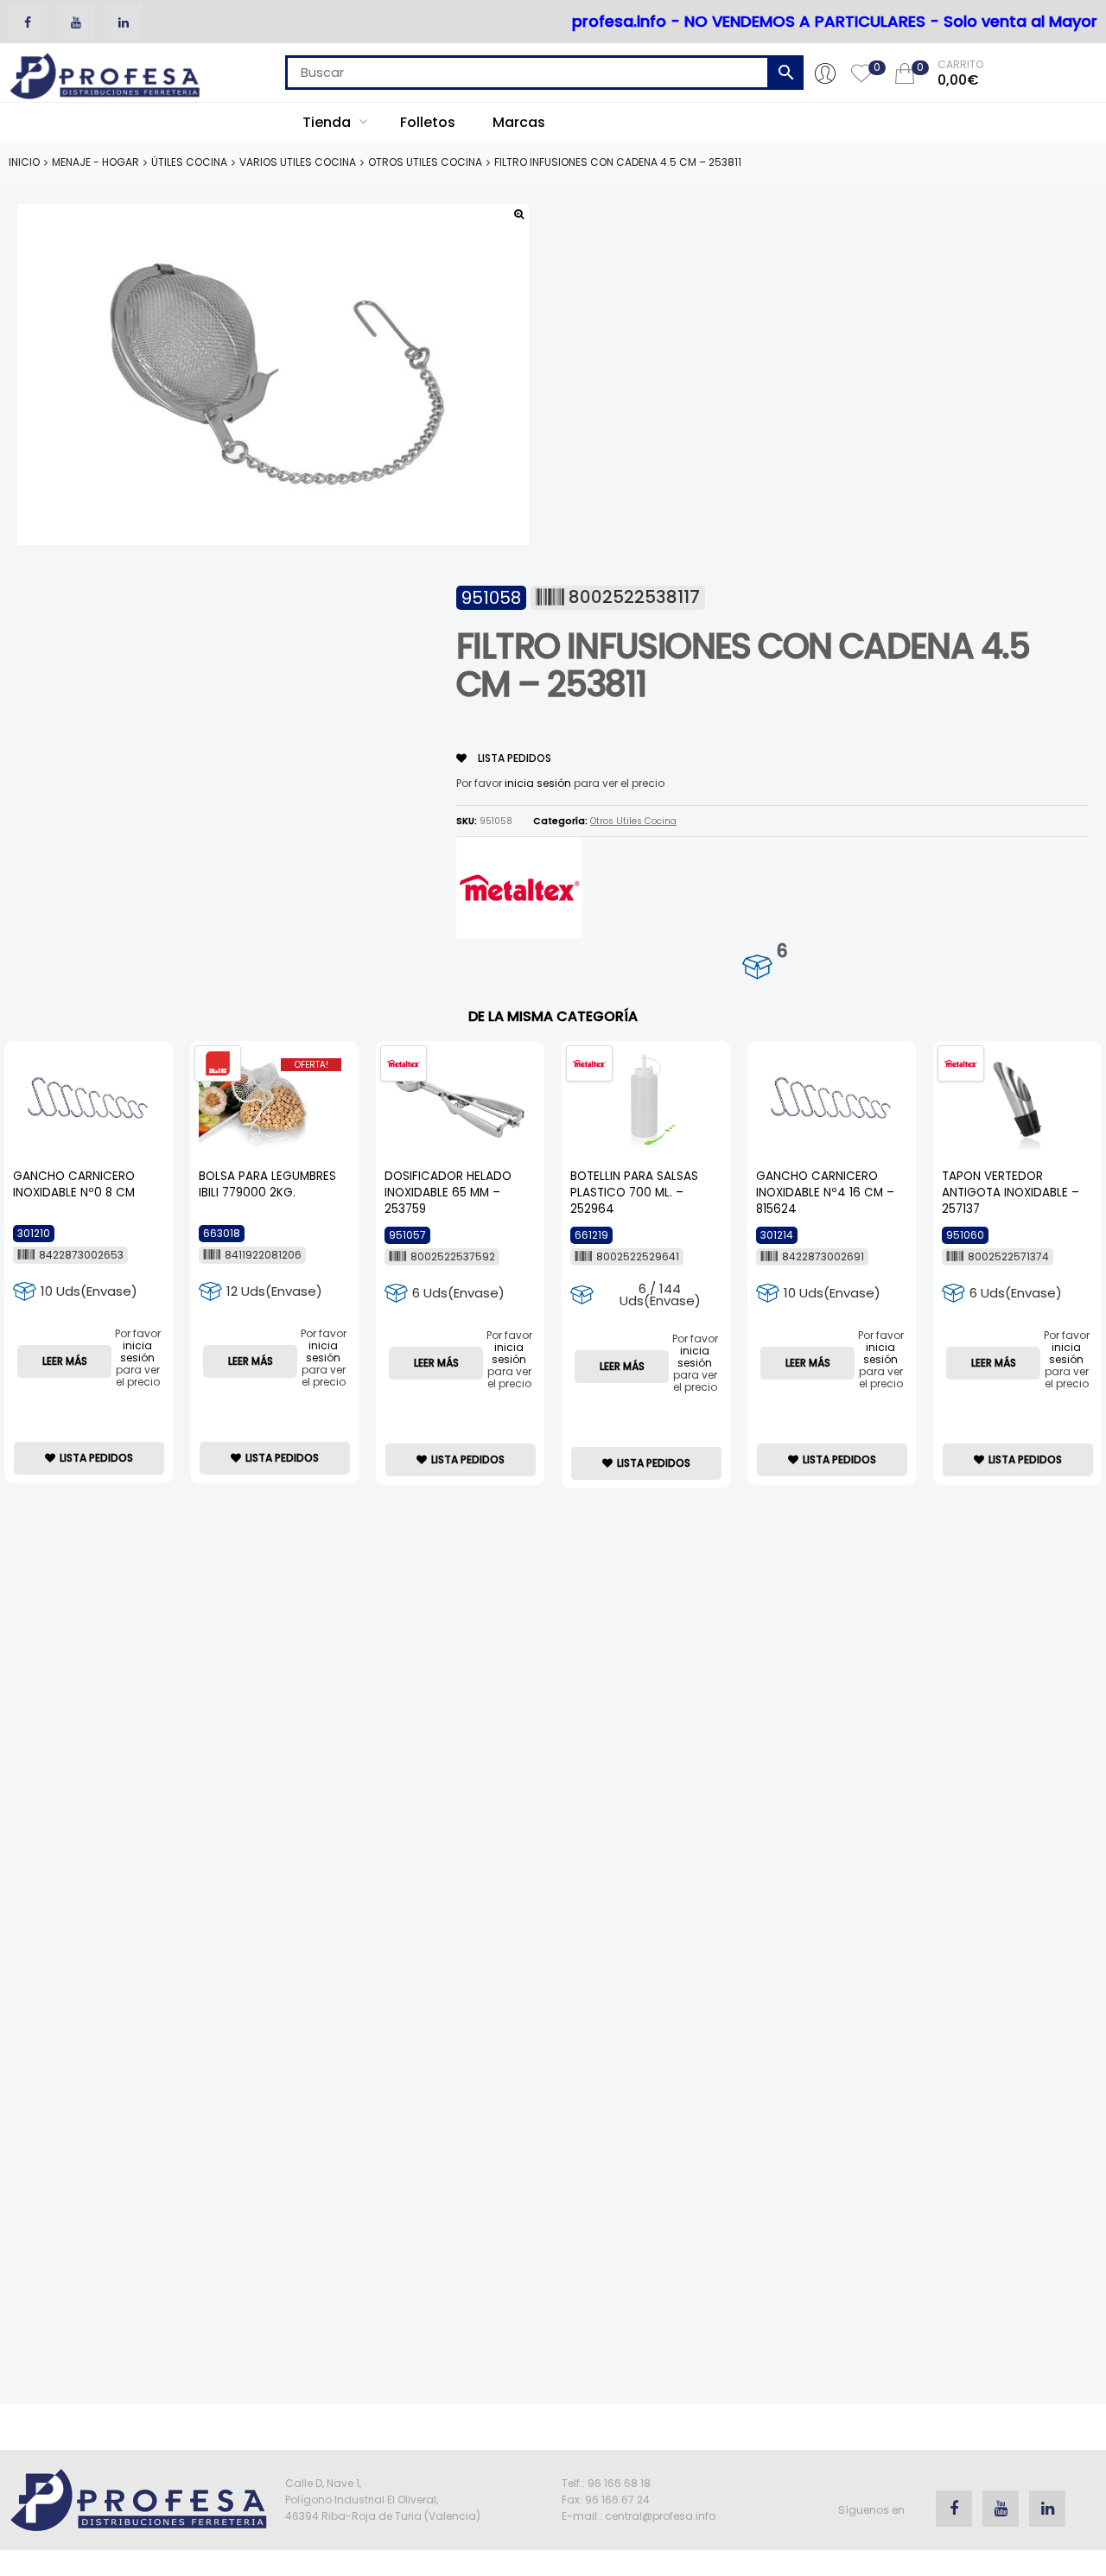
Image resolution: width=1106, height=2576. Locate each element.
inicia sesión (538, 783)
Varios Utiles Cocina (298, 162)
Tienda (328, 122)
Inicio (24, 162)
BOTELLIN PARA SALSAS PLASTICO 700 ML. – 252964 (634, 1193)
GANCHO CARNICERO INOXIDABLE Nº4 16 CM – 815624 (825, 1193)
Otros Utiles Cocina (425, 162)
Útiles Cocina (189, 162)
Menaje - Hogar (95, 162)
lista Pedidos (513, 758)
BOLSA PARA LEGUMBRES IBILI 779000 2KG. (267, 1184)
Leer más (65, 1361)
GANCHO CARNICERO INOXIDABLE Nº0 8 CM (74, 1184)
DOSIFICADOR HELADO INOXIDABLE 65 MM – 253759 (448, 1193)
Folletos (428, 122)
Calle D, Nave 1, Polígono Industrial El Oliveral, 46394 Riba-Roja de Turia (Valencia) (383, 2500)
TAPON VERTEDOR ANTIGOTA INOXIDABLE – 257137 (1011, 1193)
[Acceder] (825, 73)
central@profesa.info (660, 2516)
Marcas (519, 122)
